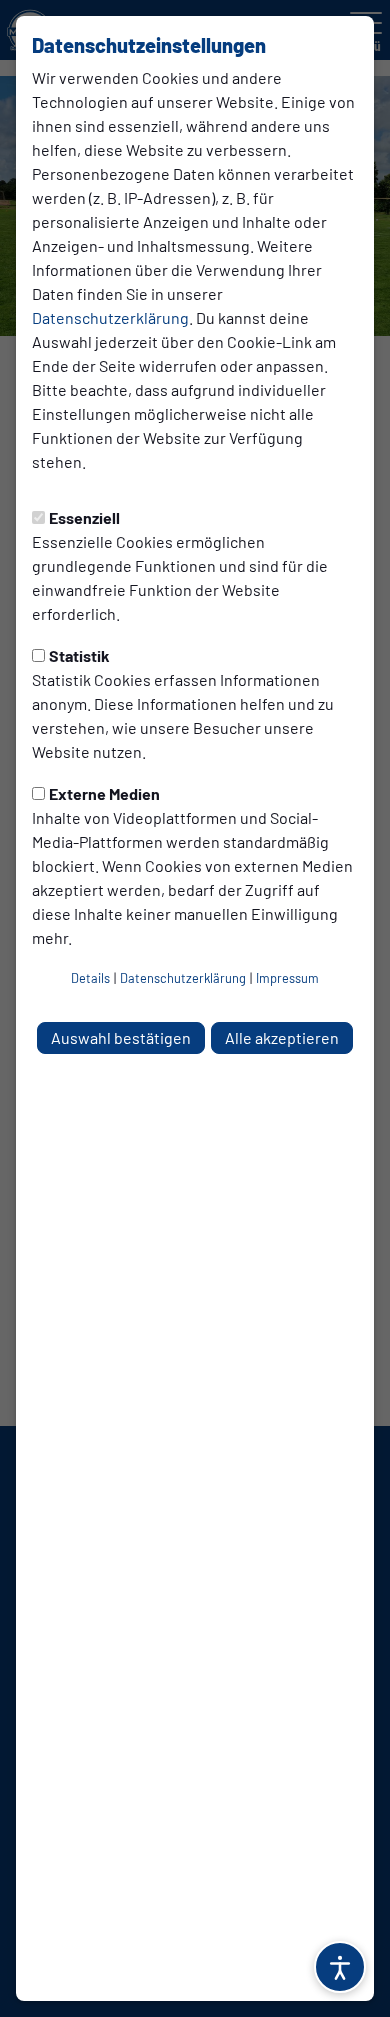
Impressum (287, 978)
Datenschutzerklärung (110, 317)
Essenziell (84, 517)
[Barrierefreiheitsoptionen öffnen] (340, 1967)
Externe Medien (104, 793)
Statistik (79, 655)
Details (90, 978)
